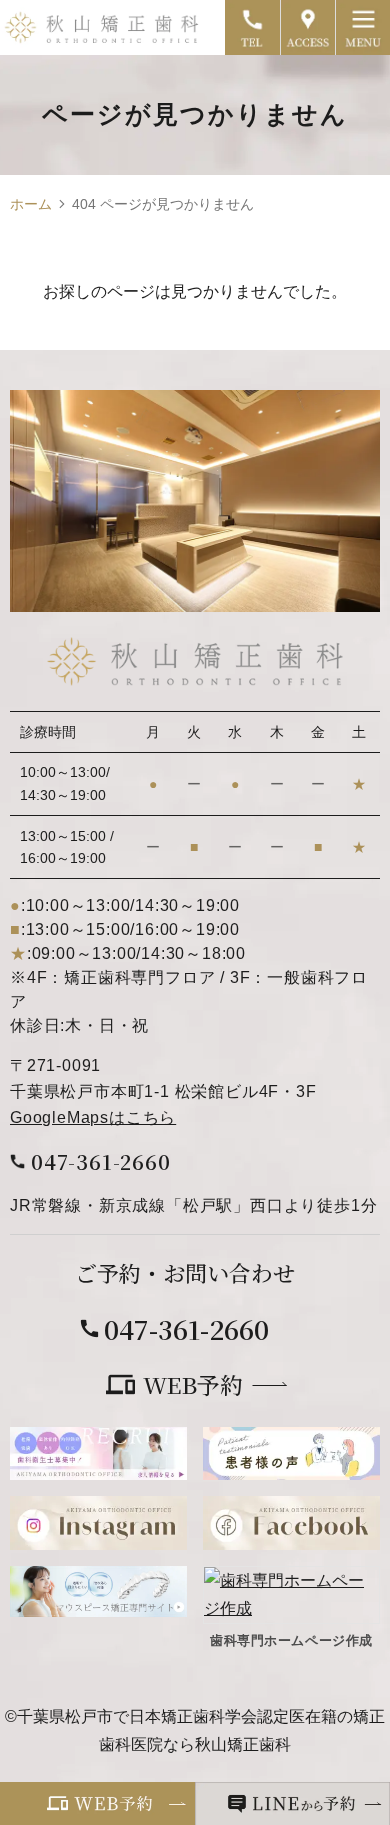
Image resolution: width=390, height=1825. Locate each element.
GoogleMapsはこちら (93, 1117)
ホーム (31, 204)
